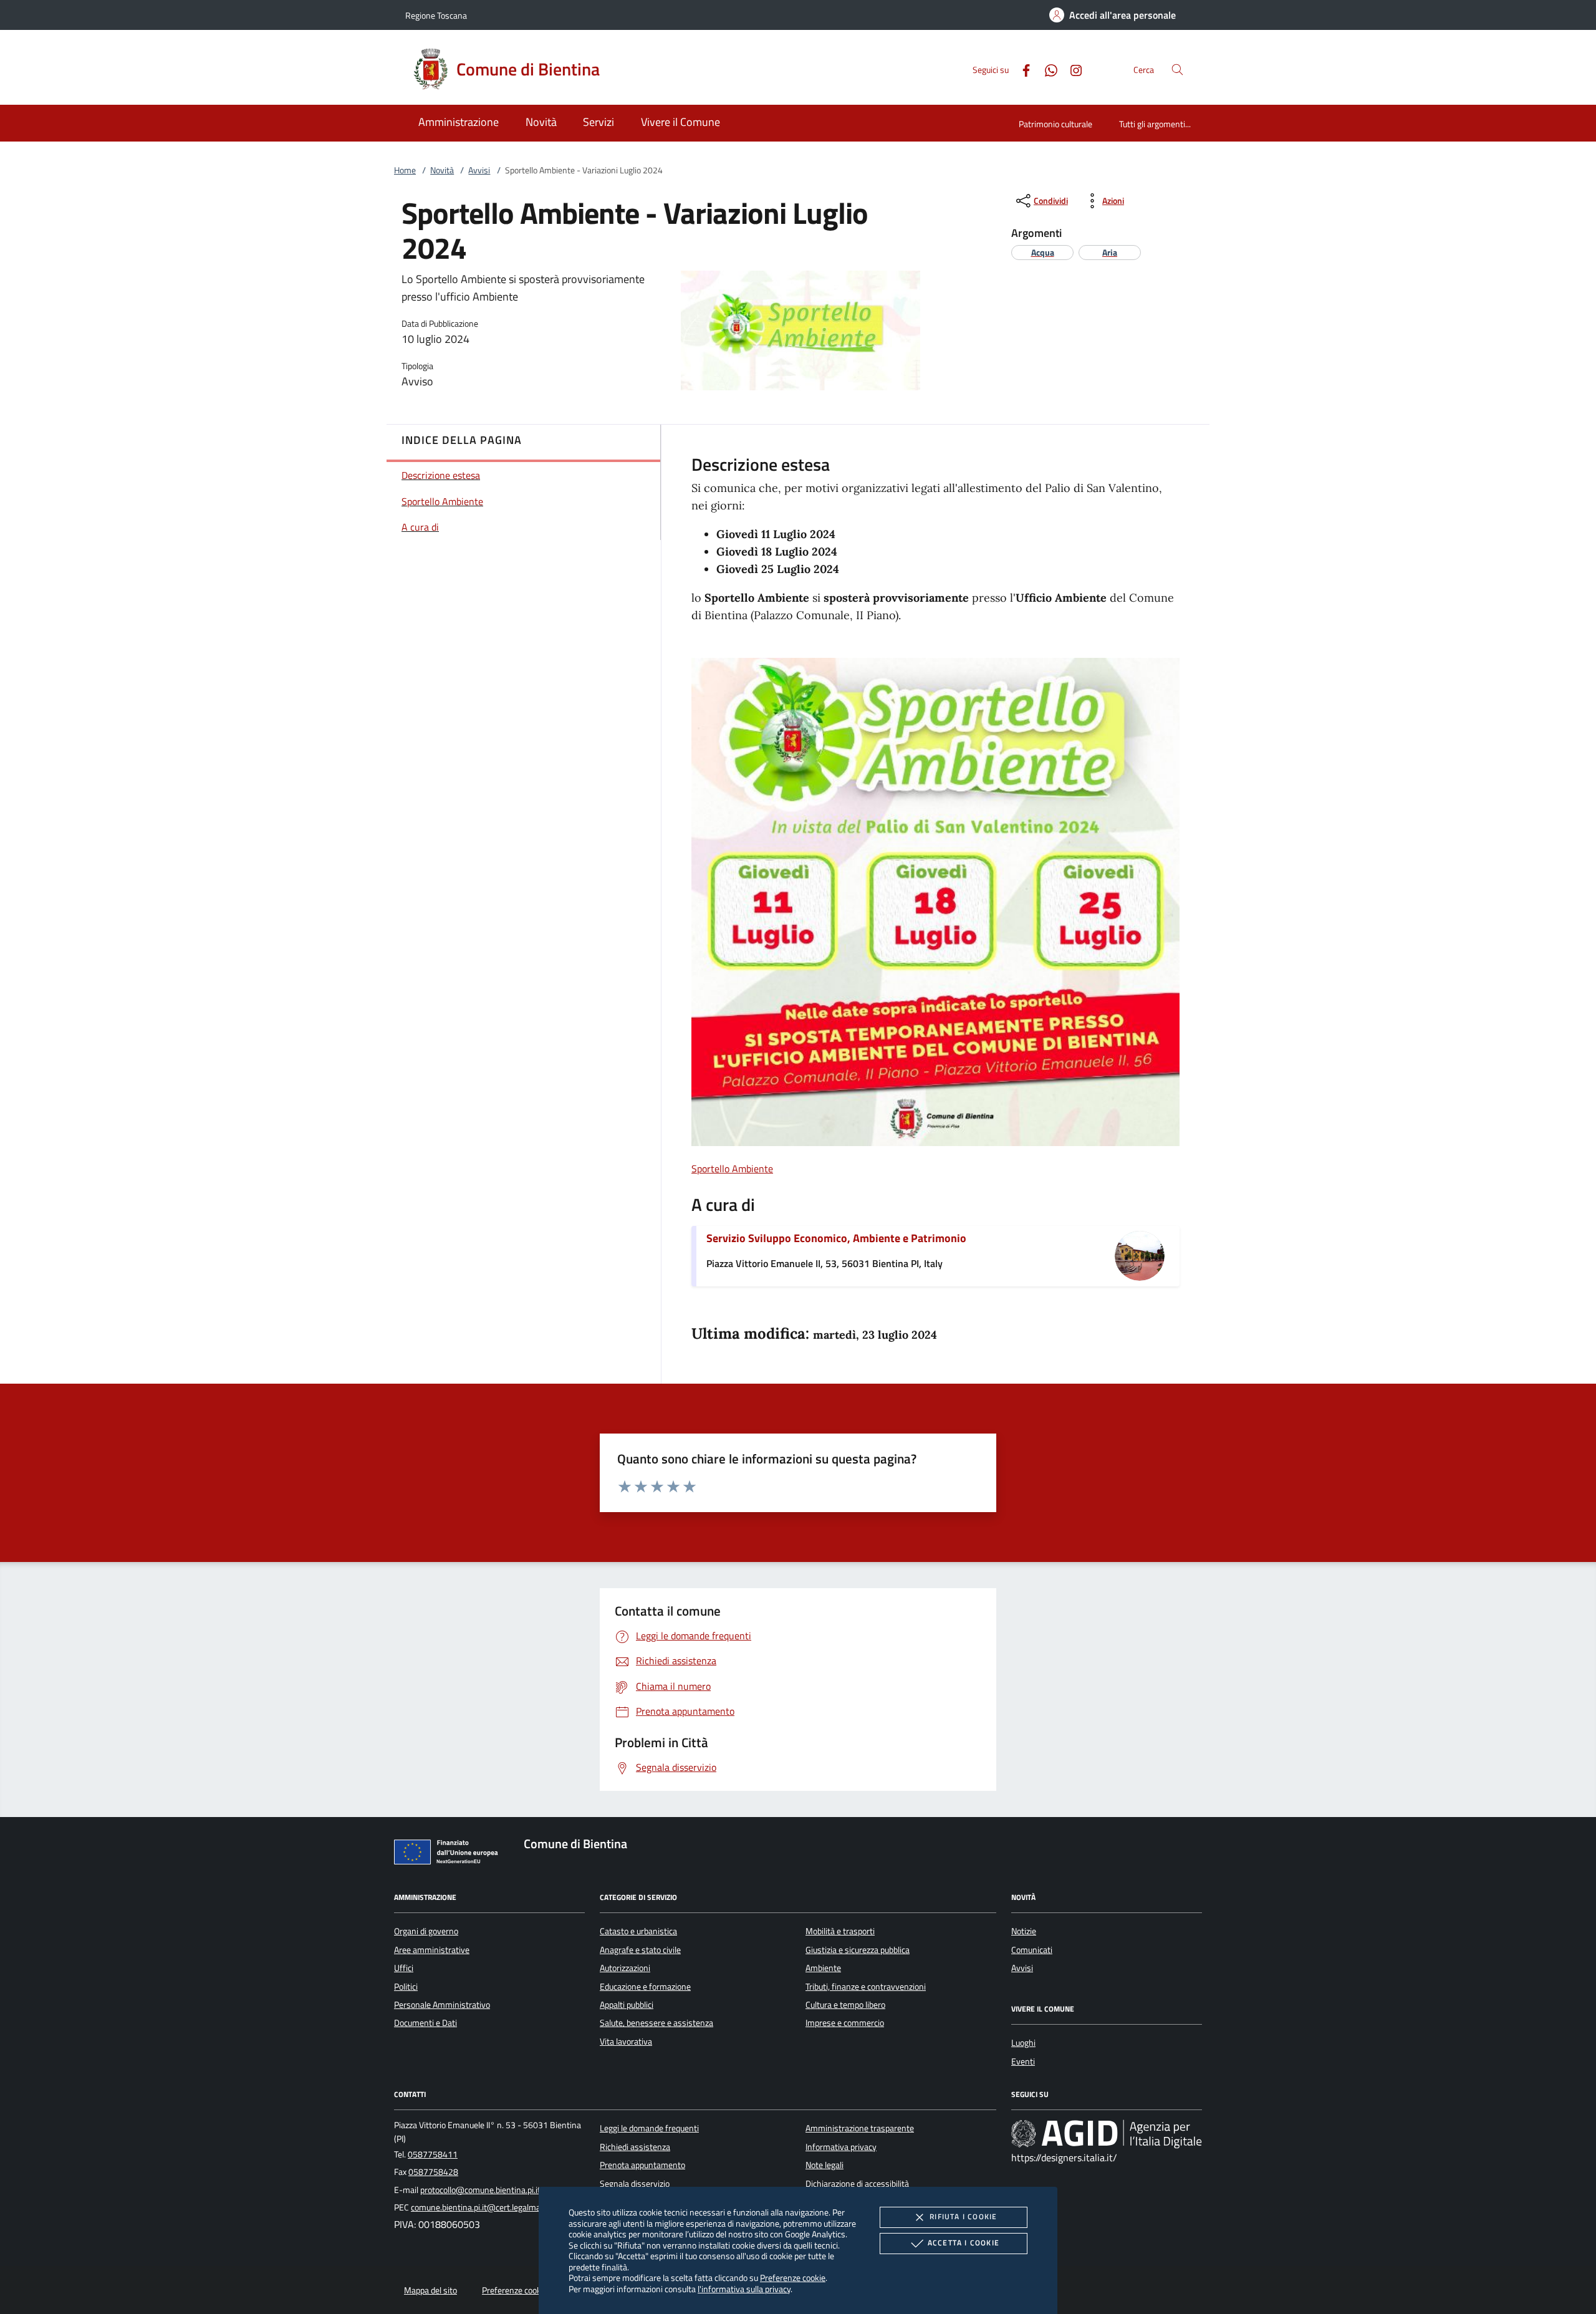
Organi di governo (426, 1931)
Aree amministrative (432, 1950)
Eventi (1023, 2061)
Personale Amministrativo (442, 2005)
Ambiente (823, 1968)
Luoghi (1023, 2043)
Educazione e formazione (645, 1987)
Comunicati (1032, 1950)
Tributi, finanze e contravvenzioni (866, 1987)
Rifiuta (963, 2216)
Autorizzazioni (625, 1968)
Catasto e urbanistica (638, 1931)
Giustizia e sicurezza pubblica (858, 1950)
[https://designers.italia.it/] (1107, 2134)
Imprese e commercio (845, 2023)
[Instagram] (1071, 69)
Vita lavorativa (626, 2042)
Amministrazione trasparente (860, 2128)
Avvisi (479, 170)
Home (405, 170)
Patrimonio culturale (1055, 124)
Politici (406, 1987)
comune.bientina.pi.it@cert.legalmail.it (481, 2207)
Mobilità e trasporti (840, 1931)
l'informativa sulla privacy (744, 2289)
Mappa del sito (430, 2290)
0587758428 (433, 2172)
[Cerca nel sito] (1177, 70)
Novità (442, 170)
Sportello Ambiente (732, 1169)
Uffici (404, 1968)
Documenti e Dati (425, 2023)
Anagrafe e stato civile (640, 1950)
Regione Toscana (436, 15)
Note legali (824, 2165)
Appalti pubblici (627, 2005)
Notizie (1024, 1931)
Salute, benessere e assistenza (656, 2023)
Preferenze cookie (793, 2278)
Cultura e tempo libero (845, 2005)
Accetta (964, 2243)
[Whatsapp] (1046, 69)
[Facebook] (1021, 69)
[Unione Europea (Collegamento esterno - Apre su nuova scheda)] (449, 1854)
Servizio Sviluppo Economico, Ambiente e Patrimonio (836, 1238)
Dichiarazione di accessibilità (857, 2184)
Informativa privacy (841, 2147)
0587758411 (433, 2154)
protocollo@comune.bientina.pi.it (480, 2190)
